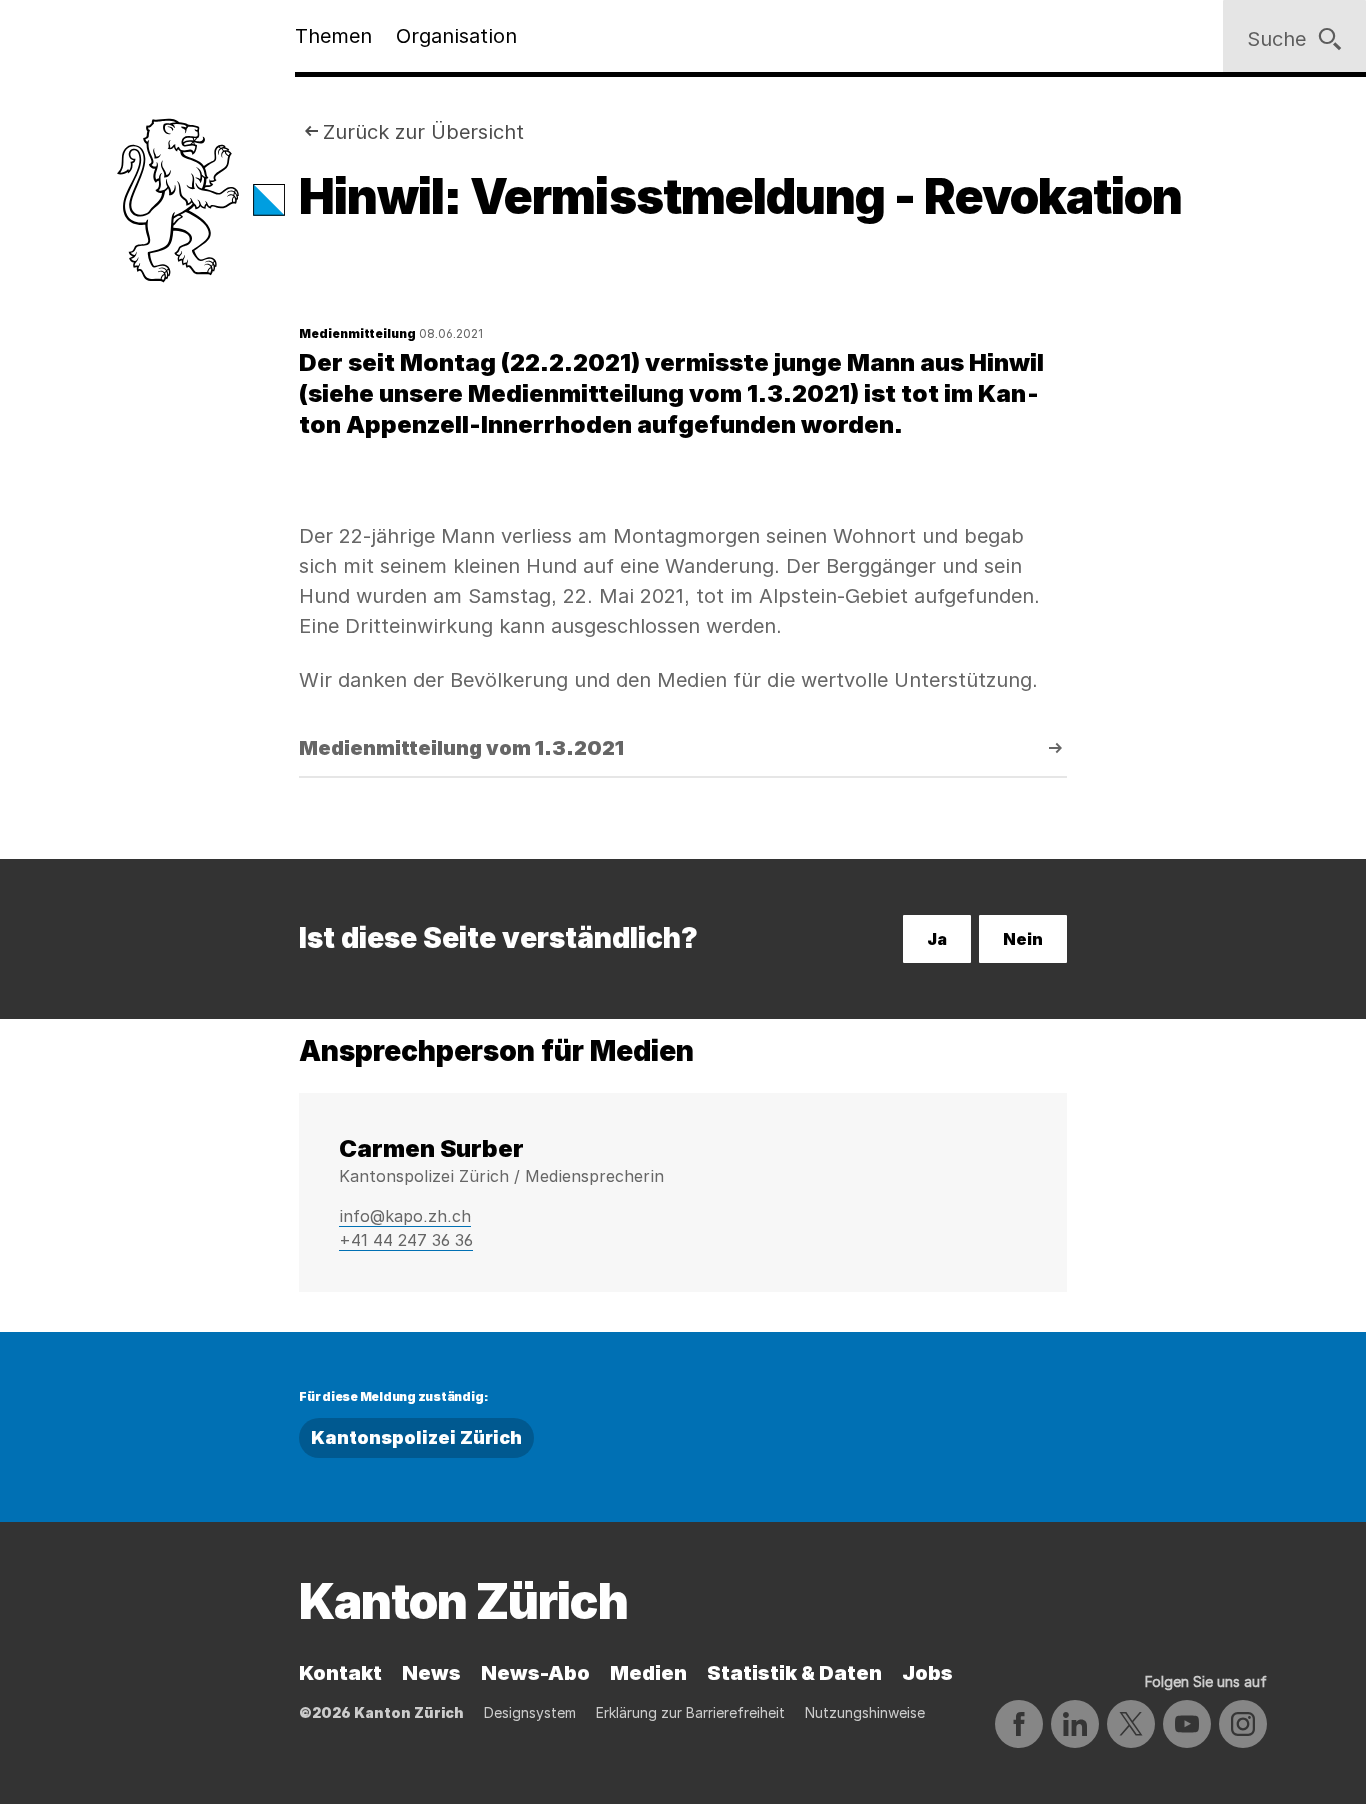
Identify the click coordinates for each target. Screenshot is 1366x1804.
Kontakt (340, 1673)
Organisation (456, 36)
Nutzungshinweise (865, 1712)
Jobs (927, 1673)
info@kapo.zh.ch (405, 1216)
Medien (648, 1673)
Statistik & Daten (794, 1673)
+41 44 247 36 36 (406, 1240)
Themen (333, 36)
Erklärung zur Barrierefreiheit (690, 1712)
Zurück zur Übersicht (423, 132)
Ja (937, 939)
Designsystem (530, 1712)
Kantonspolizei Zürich (416, 1437)
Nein (1023, 939)
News (431, 1673)
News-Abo (535, 1673)
